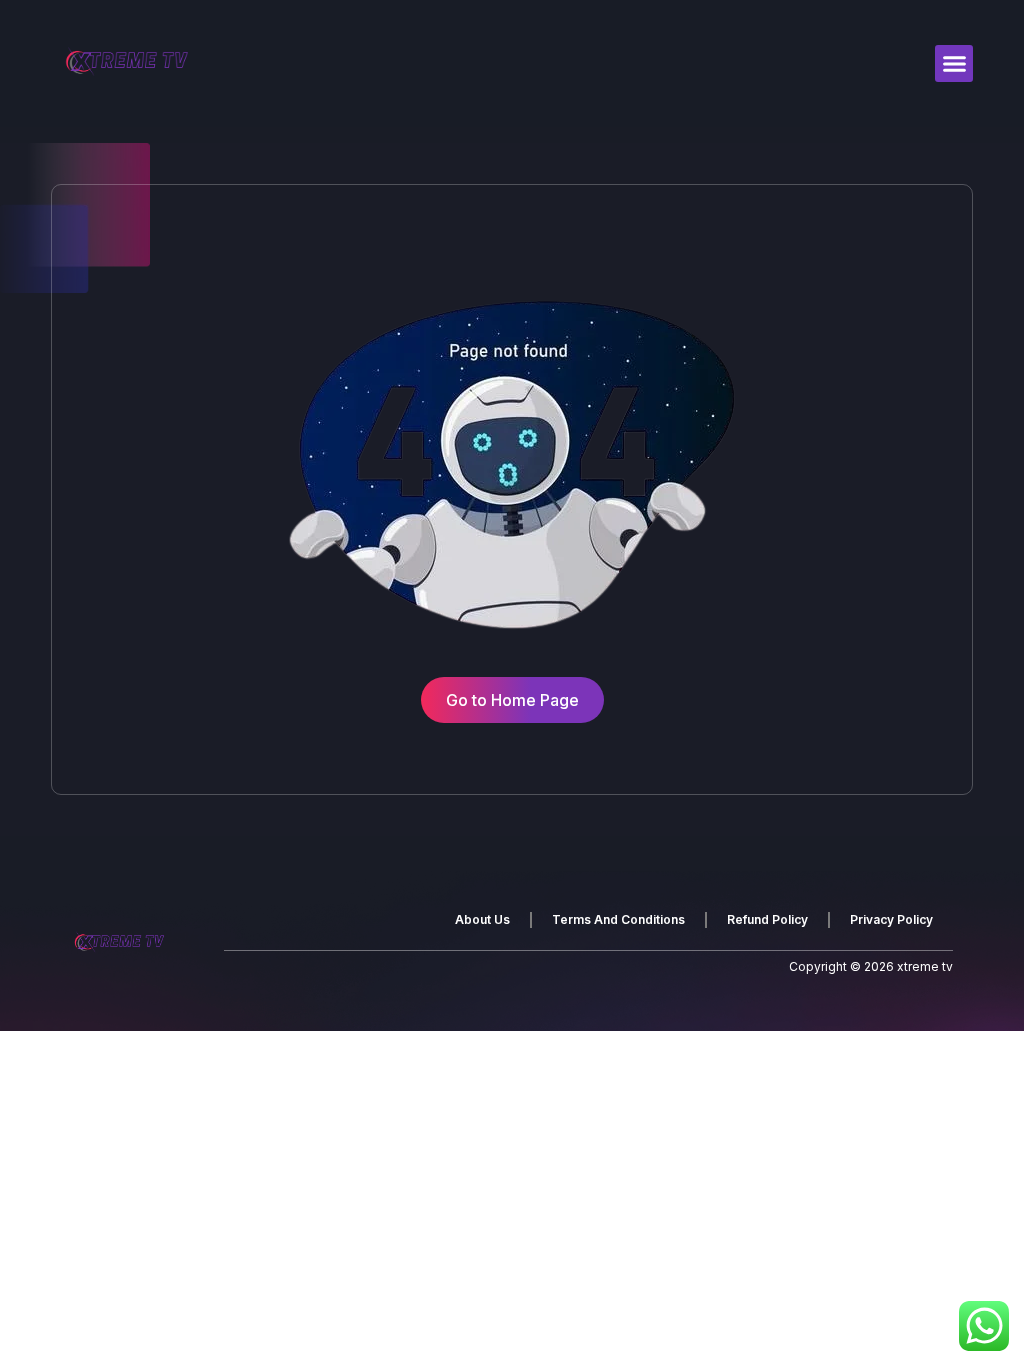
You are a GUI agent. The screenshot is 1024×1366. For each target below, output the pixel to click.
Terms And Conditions (618, 919)
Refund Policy (767, 919)
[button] (954, 64)
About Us (482, 919)
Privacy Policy (891, 919)
